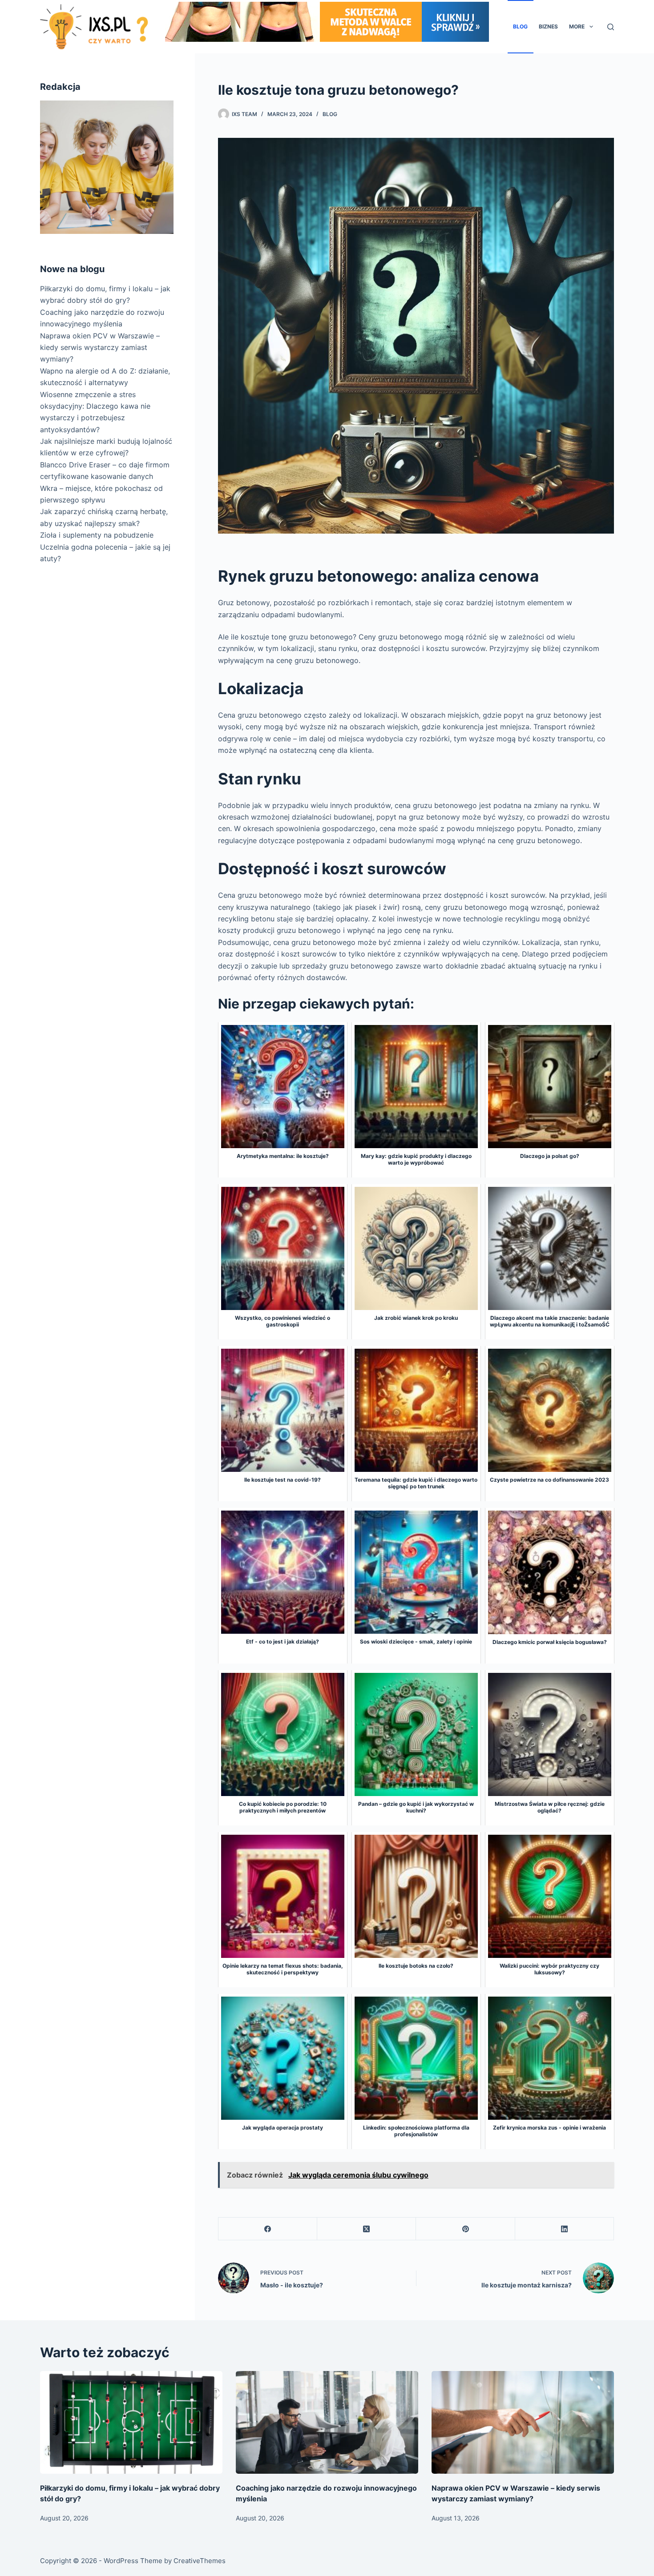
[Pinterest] (465, 2229)
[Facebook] (268, 2229)
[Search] (611, 27)
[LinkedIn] (565, 2229)
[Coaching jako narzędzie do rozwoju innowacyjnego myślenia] (327, 2422)
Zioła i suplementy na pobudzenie (97, 535)
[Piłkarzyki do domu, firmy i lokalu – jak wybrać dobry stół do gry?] (131, 2422)
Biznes (548, 26)
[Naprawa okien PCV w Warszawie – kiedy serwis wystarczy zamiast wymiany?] (523, 2422)
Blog (520, 26)
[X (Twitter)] (367, 2229)
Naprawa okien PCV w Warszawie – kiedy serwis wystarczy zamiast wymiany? (100, 348)
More (577, 26)
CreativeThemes (200, 2561)
